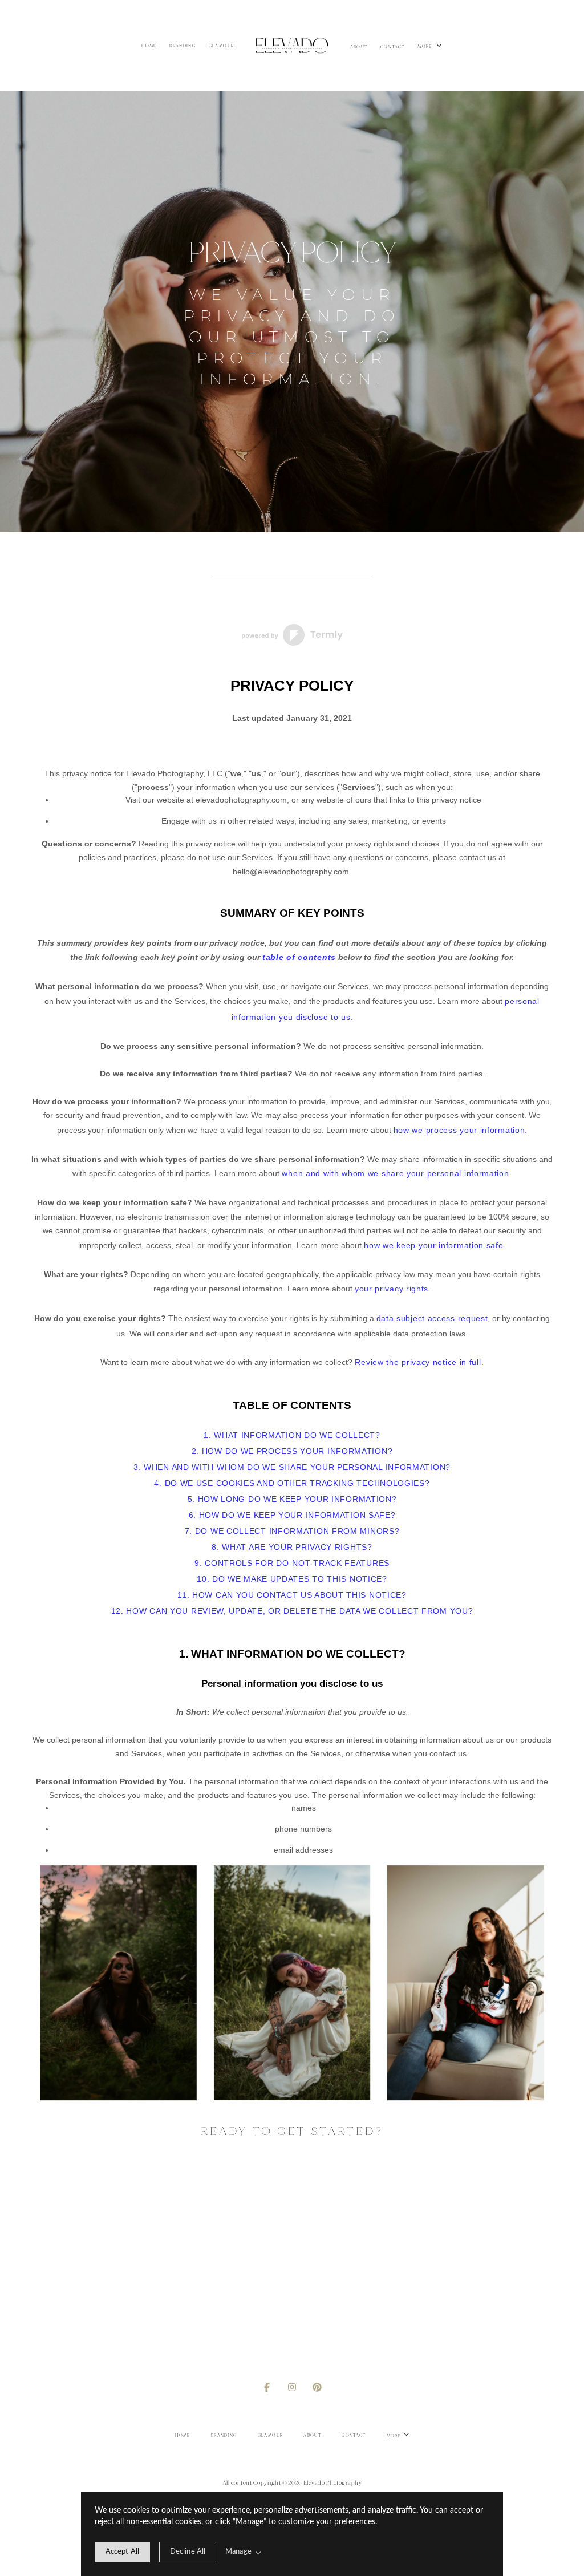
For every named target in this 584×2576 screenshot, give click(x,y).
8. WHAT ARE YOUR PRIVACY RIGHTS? (292, 1547)
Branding (182, 46)
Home (149, 46)
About (359, 47)
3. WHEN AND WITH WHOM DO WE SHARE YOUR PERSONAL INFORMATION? (292, 1467)
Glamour (222, 46)
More (425, 47)
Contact (393, 47)
